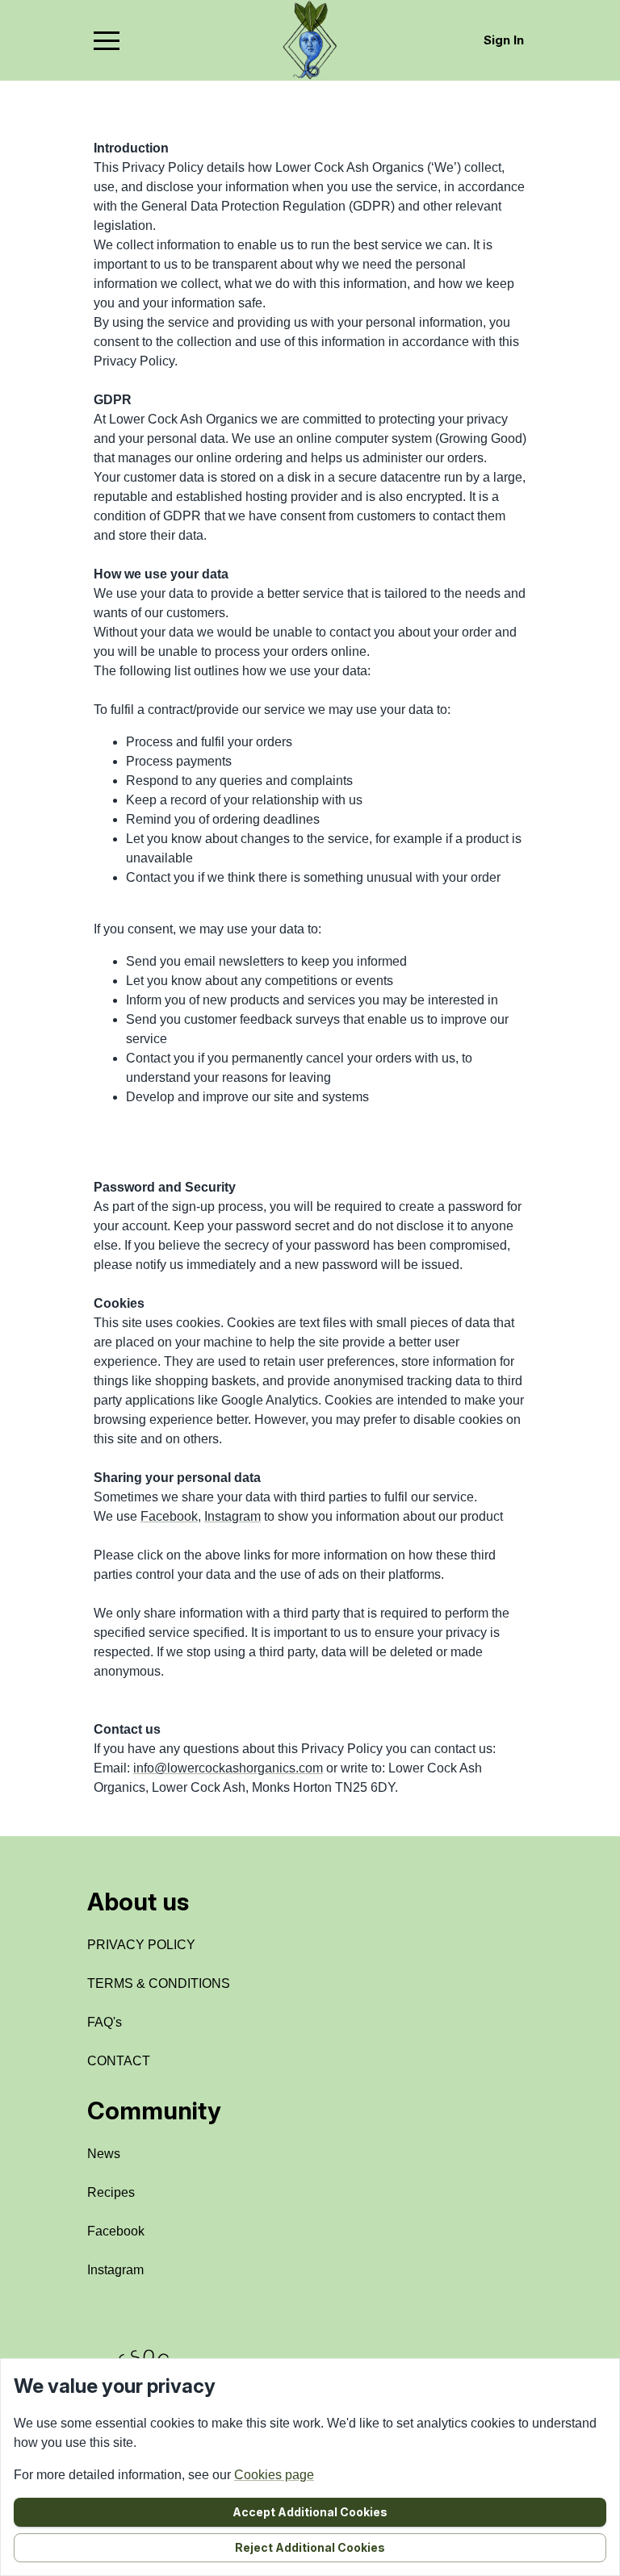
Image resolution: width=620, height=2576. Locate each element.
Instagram (232, 1516)
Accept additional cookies (310, 2512)
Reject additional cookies (310, 2547)
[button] (107, 40)
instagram (115, 2270)
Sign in (504, 40)
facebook (116, 2231)
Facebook (169, 1516)
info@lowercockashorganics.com (228, 1768)
